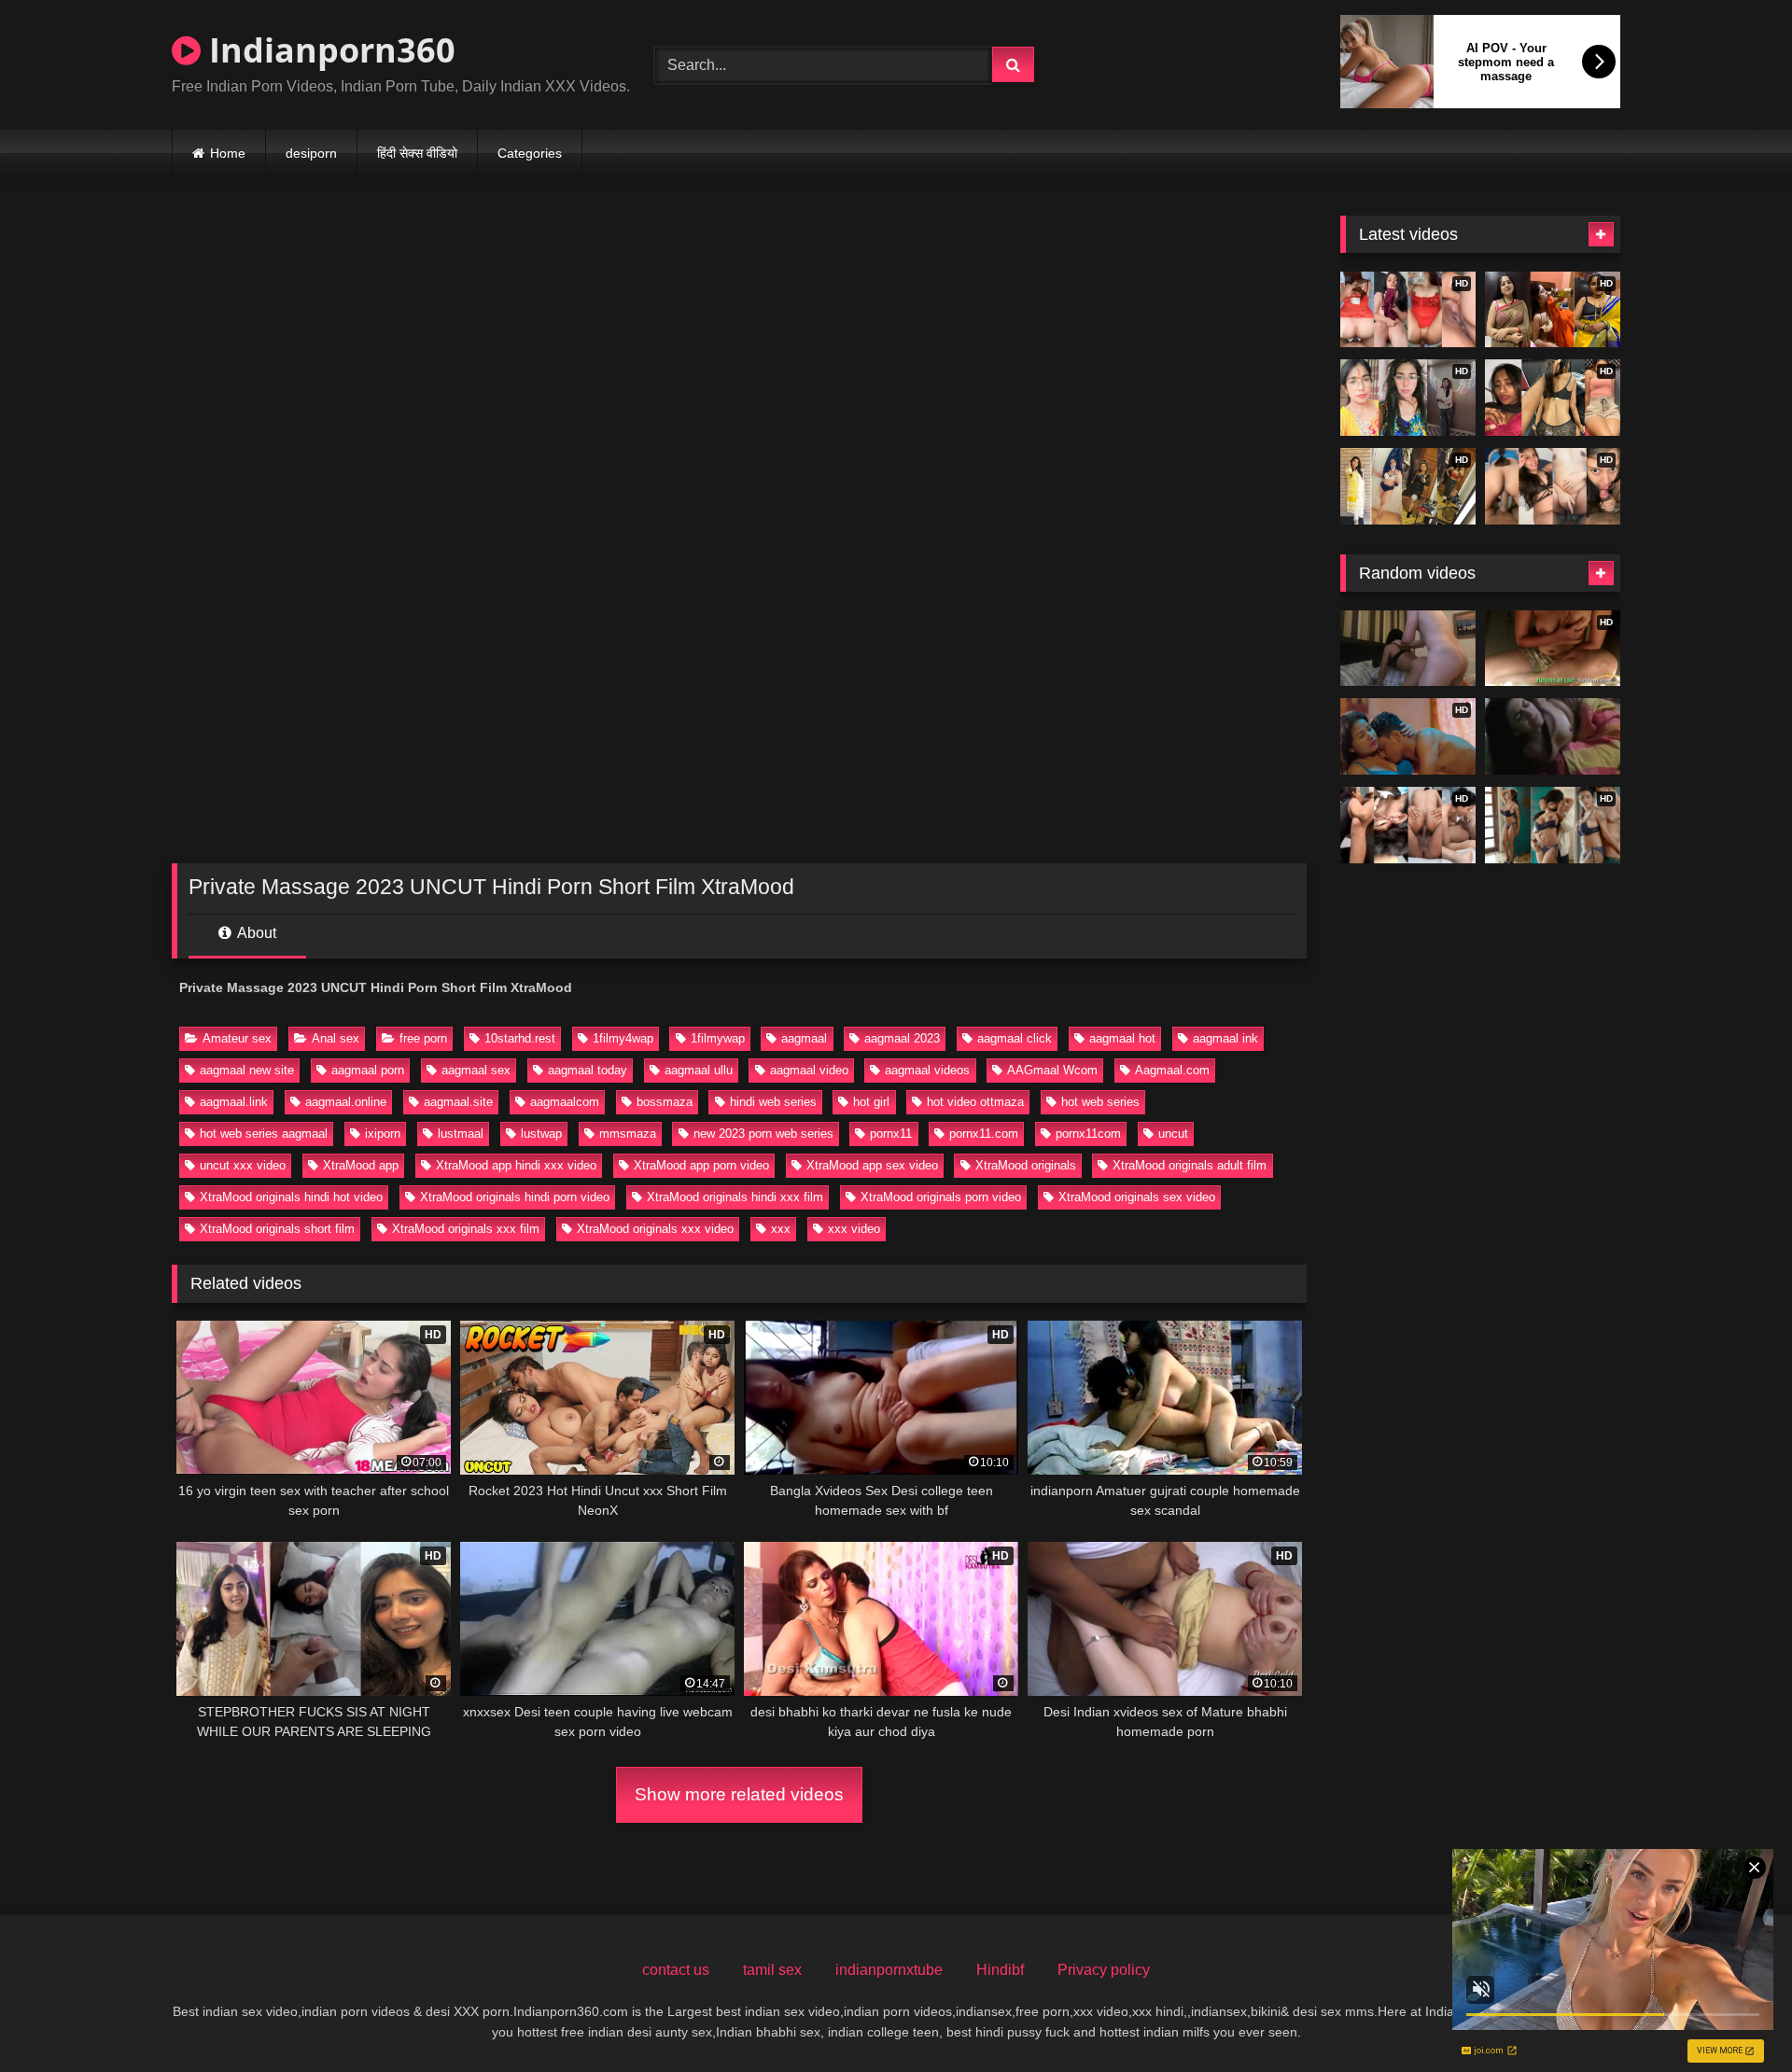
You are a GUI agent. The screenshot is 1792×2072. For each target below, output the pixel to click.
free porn (423, 1038)
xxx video (854, 1229)
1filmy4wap (623, 1038)
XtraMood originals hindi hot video (291, 1197)
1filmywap (718, 1038)
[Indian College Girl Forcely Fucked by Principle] (1408, 649)
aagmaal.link (234, 1102)
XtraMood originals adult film (1190, 1165)
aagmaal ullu (699, 1070)
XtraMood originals (1026, 1165)
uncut (1173, 1134)
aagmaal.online (346, 1102)
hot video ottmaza (975, 1102)
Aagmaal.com (1172, 1070)
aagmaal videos (927, 1070)
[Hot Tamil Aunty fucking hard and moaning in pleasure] (1553, 736)
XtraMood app (361, 1165)
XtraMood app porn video (701, 1165)
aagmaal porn (368, 1070)
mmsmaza (628, 1134)
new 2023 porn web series (763, 1134)
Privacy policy (1104, 1970)
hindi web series (773, 1102)
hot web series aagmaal (264, 1134)
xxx (781, 1229)
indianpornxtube (889, 1970)
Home (228, 153)
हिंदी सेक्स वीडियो (417, 153)
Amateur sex (237, 1038)
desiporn (311, 153)
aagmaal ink (1225, 1038)
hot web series (1100, 1102)
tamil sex (772, 1970)
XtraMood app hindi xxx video (516, 1165)
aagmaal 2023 (902, 1038)
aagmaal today (588, 1070)
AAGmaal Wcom (1052, 1070)
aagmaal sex (476, 1070)
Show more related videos (739, 1794)
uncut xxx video (243, 1165)
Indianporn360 (328, 50)
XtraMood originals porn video (941, 1197)
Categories (530, 153)
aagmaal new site (247, 1070)
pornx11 (891, 1134)
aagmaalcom (565, 1102)
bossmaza (665, 1102)
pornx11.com (984, 1134)
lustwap (541, 1134)
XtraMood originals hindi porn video (515, 1197)
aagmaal (804, 1038)
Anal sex (336, 1038)
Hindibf (1000, 1970)
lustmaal (461, 1134)
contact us (676, 1970)
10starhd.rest (520, 1038)
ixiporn (383, 1134)
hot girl (871, 1102)
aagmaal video (809, 1070)
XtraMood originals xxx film (466, 1229)
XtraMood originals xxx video (655, 1229)
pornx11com (1088, 1134)
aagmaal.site (458, 1102)
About (255, 933)
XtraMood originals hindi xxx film (735, 1197)
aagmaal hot (1122, 1038)
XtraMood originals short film (277, 1229)
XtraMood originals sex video (1137, 1197)
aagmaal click (1015, 1038)
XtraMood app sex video (872, 1165)
